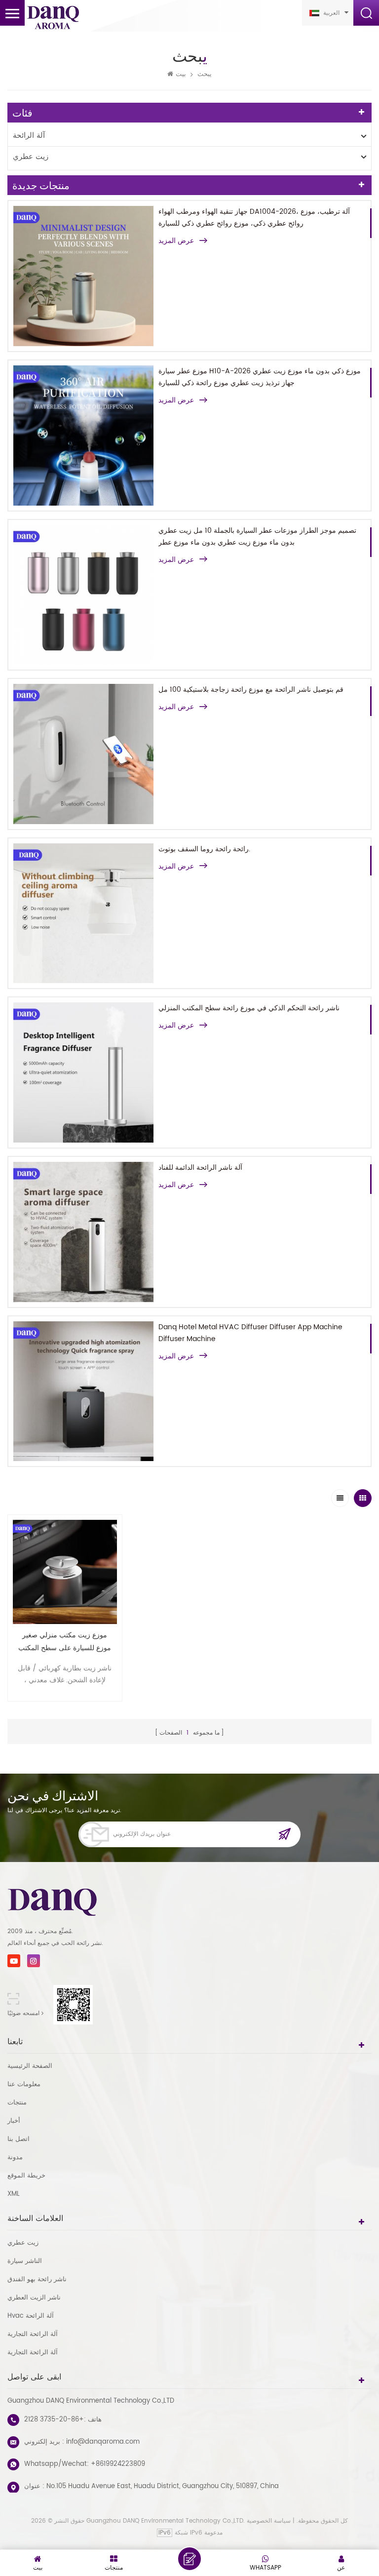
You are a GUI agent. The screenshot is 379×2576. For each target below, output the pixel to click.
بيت (181, 75)
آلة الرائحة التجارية (33, 2334)
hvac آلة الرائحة (31, 2316)
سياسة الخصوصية (269, 2521)
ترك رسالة (189, 2559)
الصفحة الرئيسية (30, 2066)
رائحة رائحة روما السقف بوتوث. (204, 849)
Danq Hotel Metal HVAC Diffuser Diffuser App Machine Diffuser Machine (250, 1333)
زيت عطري (31, 157)
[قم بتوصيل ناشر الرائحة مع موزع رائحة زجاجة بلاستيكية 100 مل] (83, 754)
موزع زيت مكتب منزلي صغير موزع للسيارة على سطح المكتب (65, 1642)
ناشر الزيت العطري (34, 2298)
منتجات (17, 2103)
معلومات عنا (24, 2084)
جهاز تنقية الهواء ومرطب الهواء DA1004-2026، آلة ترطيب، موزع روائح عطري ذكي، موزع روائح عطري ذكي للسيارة (254, 218)
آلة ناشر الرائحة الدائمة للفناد (200, 1168)
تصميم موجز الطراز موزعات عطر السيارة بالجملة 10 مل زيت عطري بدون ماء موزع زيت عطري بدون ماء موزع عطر (257, 536)
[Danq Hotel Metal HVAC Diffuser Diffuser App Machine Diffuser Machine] (83, 1391)
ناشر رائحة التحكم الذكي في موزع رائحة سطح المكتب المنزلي (249, 1008)
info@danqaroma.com (103, 2442)
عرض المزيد (176, 241)
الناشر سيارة (25, 2261)
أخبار (14, 2121)
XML (14, 2194)
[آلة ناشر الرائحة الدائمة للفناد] (83, 1232)
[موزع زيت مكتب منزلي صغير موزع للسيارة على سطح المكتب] (65, 1572)
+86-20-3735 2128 (54, 2420)
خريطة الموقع (26, 2176)
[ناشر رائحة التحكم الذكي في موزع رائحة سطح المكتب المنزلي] (83, 1072)
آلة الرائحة (29, 136)
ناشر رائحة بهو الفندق (37, 2279)
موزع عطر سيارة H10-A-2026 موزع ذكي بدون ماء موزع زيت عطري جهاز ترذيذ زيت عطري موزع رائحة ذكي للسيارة (260, 377)
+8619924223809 (118, 2464)
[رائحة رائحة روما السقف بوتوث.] (83, 913)
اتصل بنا (19, 2139)
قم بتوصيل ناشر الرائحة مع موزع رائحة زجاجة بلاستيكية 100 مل (251, 690)
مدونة (15, 2158)
